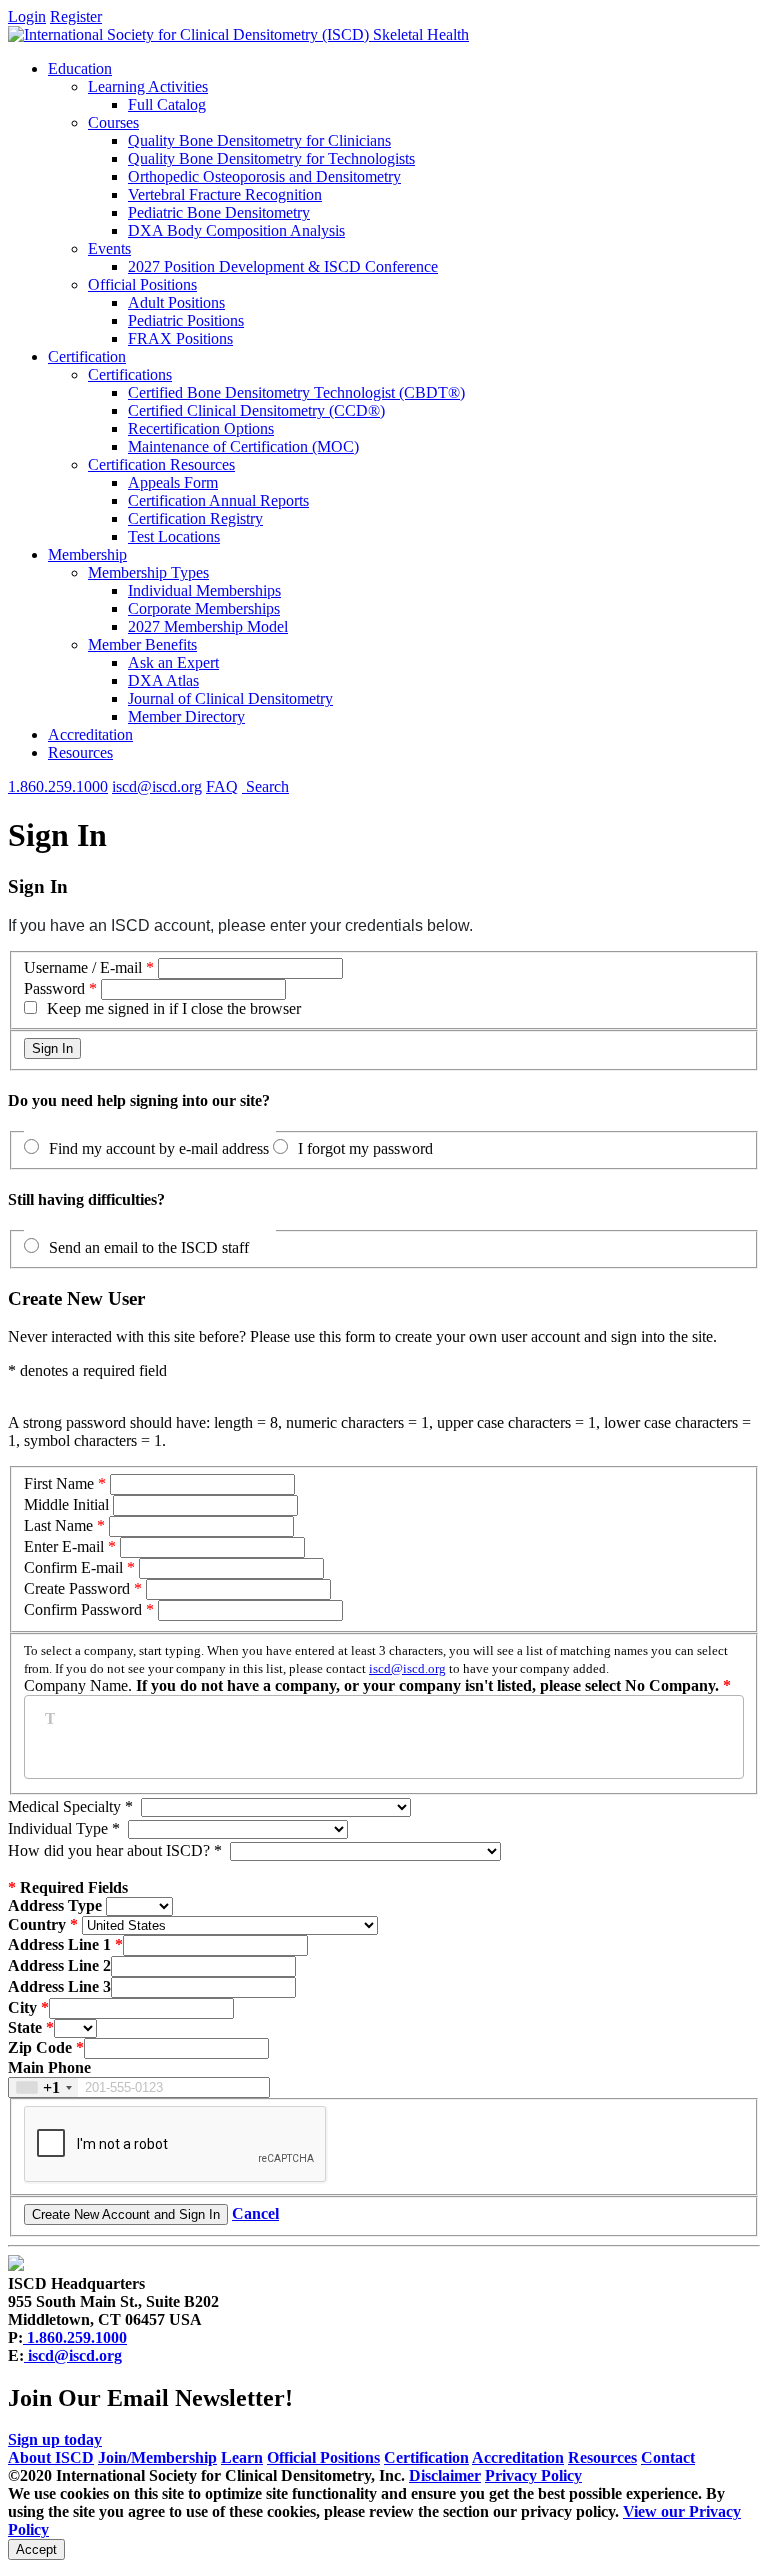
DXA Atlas (163, 680)
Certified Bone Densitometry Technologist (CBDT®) (296, 392)
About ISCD (51, 2457)
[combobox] (43, 2087)
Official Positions (142, 284)
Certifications (130, 374)
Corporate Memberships (204, 608)
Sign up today (55, 2439)
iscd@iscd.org (157, 786)
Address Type (55, 1905)
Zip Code (40, 2047)
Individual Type (64, 1828)
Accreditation (90, 734)
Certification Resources (161, 464)
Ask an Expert (173, 662)
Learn (242, 2457)
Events (109, 248)
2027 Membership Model (208, 626)
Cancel (255, 2213)
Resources (80, 752)
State (25, 2027)
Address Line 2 (59, 1965)
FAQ (222, 786)
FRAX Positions (180, 338)
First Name (59, 1483)
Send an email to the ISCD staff (149, 1247)
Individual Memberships (204, 590)
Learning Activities (148, 86)
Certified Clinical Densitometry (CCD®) (256, 410)
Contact (668, 2457)
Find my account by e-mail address (159, 1148)
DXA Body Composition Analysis (236, 230)
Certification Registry (195, 518)
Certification (87, 356)
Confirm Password (83, 1609)
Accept (36, 2549)
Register (76, 16)
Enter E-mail (64, 1546)
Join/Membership (157, 2457)
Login (27, 16)
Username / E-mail (83, 967)
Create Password (77, 1588)
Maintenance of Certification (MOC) (243, 446)
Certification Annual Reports (218, 500)
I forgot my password (365, 1148)
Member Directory (186, 716)
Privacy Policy (533, 2475)
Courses (113, 122)
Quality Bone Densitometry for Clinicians (259, 140)
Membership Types (148, 572)
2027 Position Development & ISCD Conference (283, 266)
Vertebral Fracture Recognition (225, 194)
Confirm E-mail (75, 1567)
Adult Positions (176, 302)
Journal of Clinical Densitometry (230, 698)
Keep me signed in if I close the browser (174, 1008)
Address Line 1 (59, 1944)
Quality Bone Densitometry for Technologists (271, 158)
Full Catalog (167, 104)
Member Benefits (142, 644)
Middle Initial (66, 1504)
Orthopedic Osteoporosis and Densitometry (264, 176)
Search (265, 786)
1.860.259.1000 (58, 786)
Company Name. (376, 1668)
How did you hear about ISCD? (115, 1850)
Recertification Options (201, 428)
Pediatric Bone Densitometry (219, 212)
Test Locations (174, 536)
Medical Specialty (70, 1806)
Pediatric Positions (186, 320)
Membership (87, 554)
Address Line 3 (59, 1986)
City (22, 2007)
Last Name (58, 1525)
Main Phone (49, 2067)
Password (54, 988)
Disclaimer (445, 2475)
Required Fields (68, 1887)
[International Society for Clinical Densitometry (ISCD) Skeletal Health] (238, 34)
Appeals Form (173, 482)
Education (80, 68)
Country (37, 1924)
